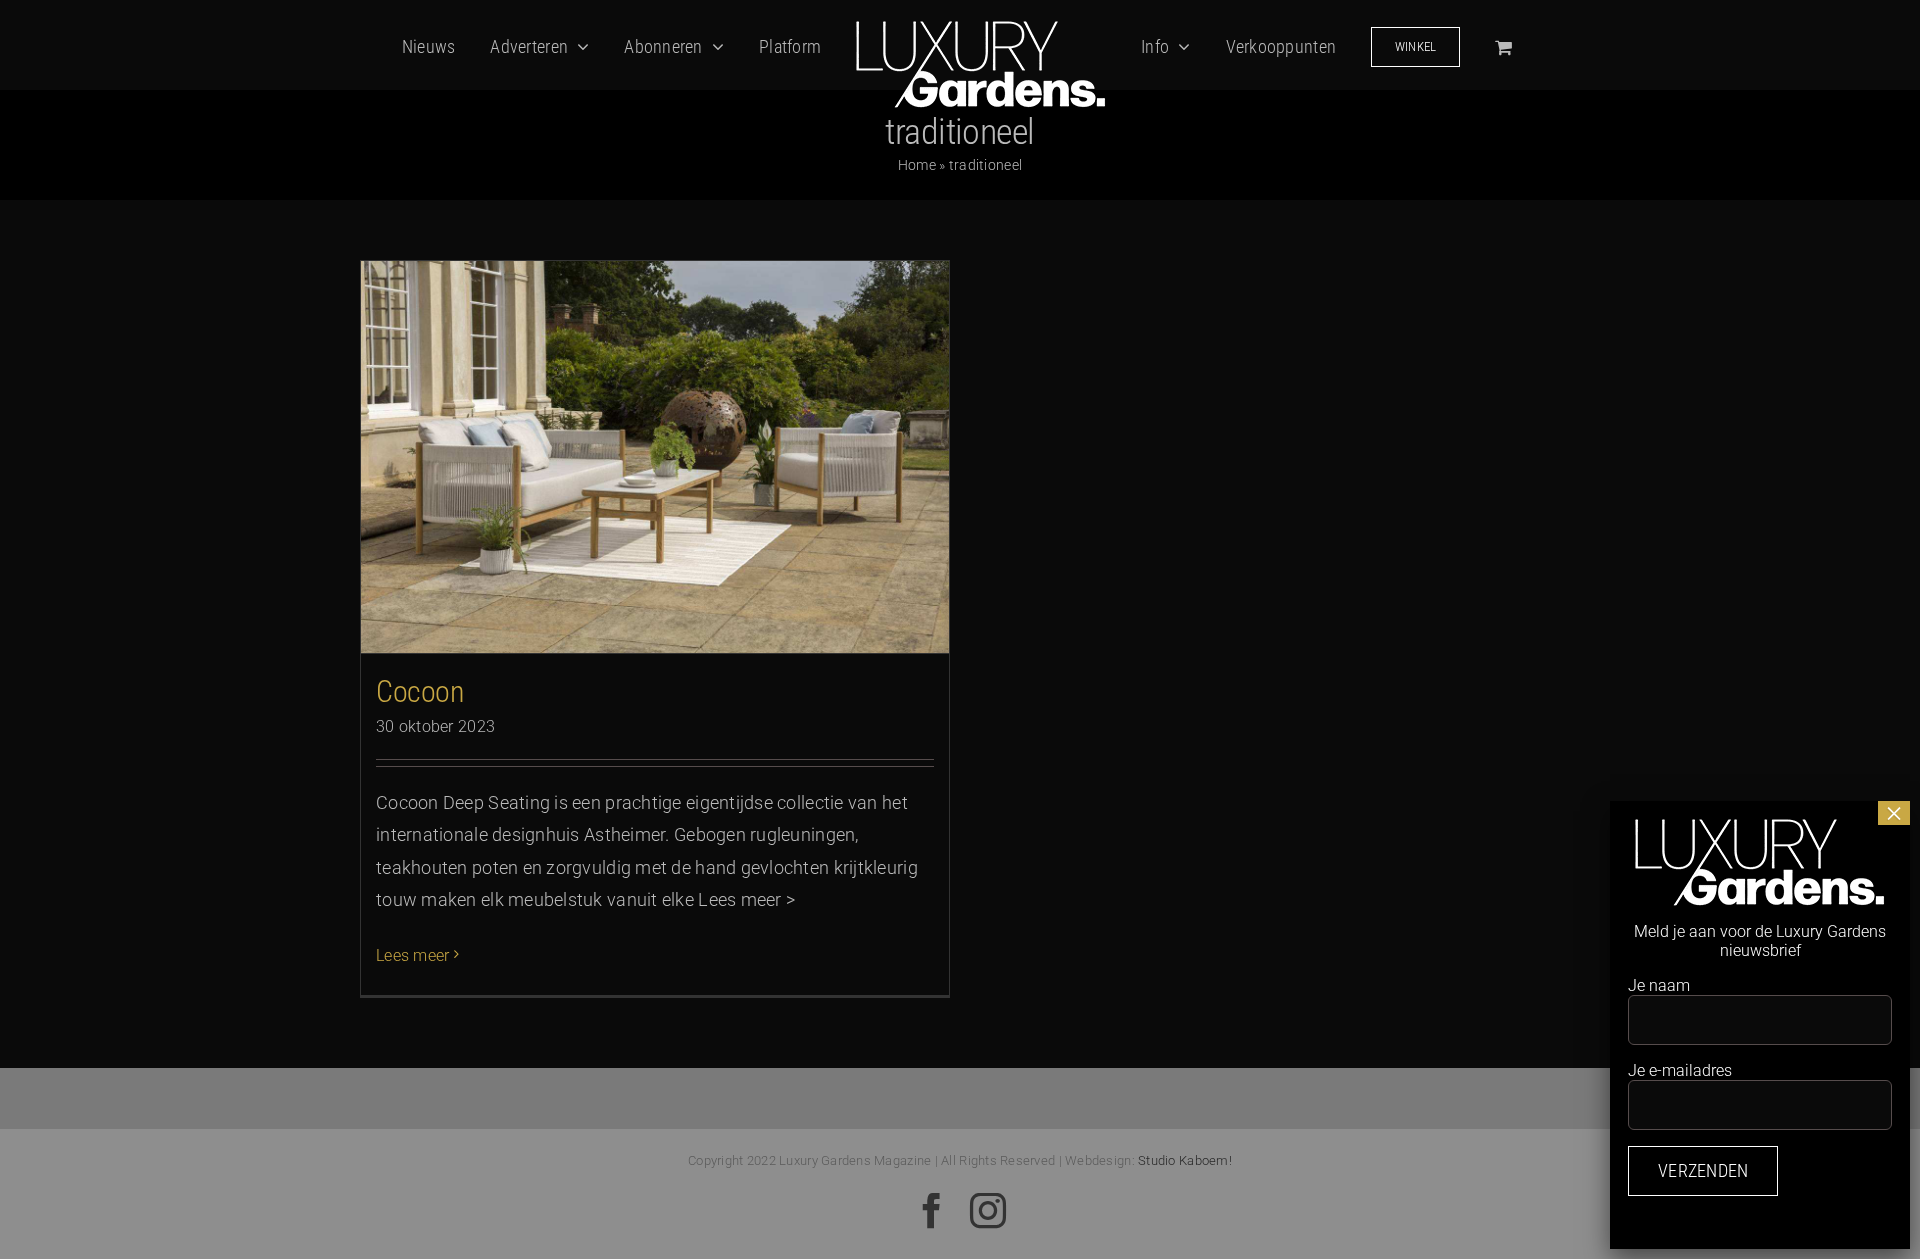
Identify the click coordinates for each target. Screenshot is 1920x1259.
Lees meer (412, 955)
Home (917, 165)
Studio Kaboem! (1185, 1160)
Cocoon (419, 691)
